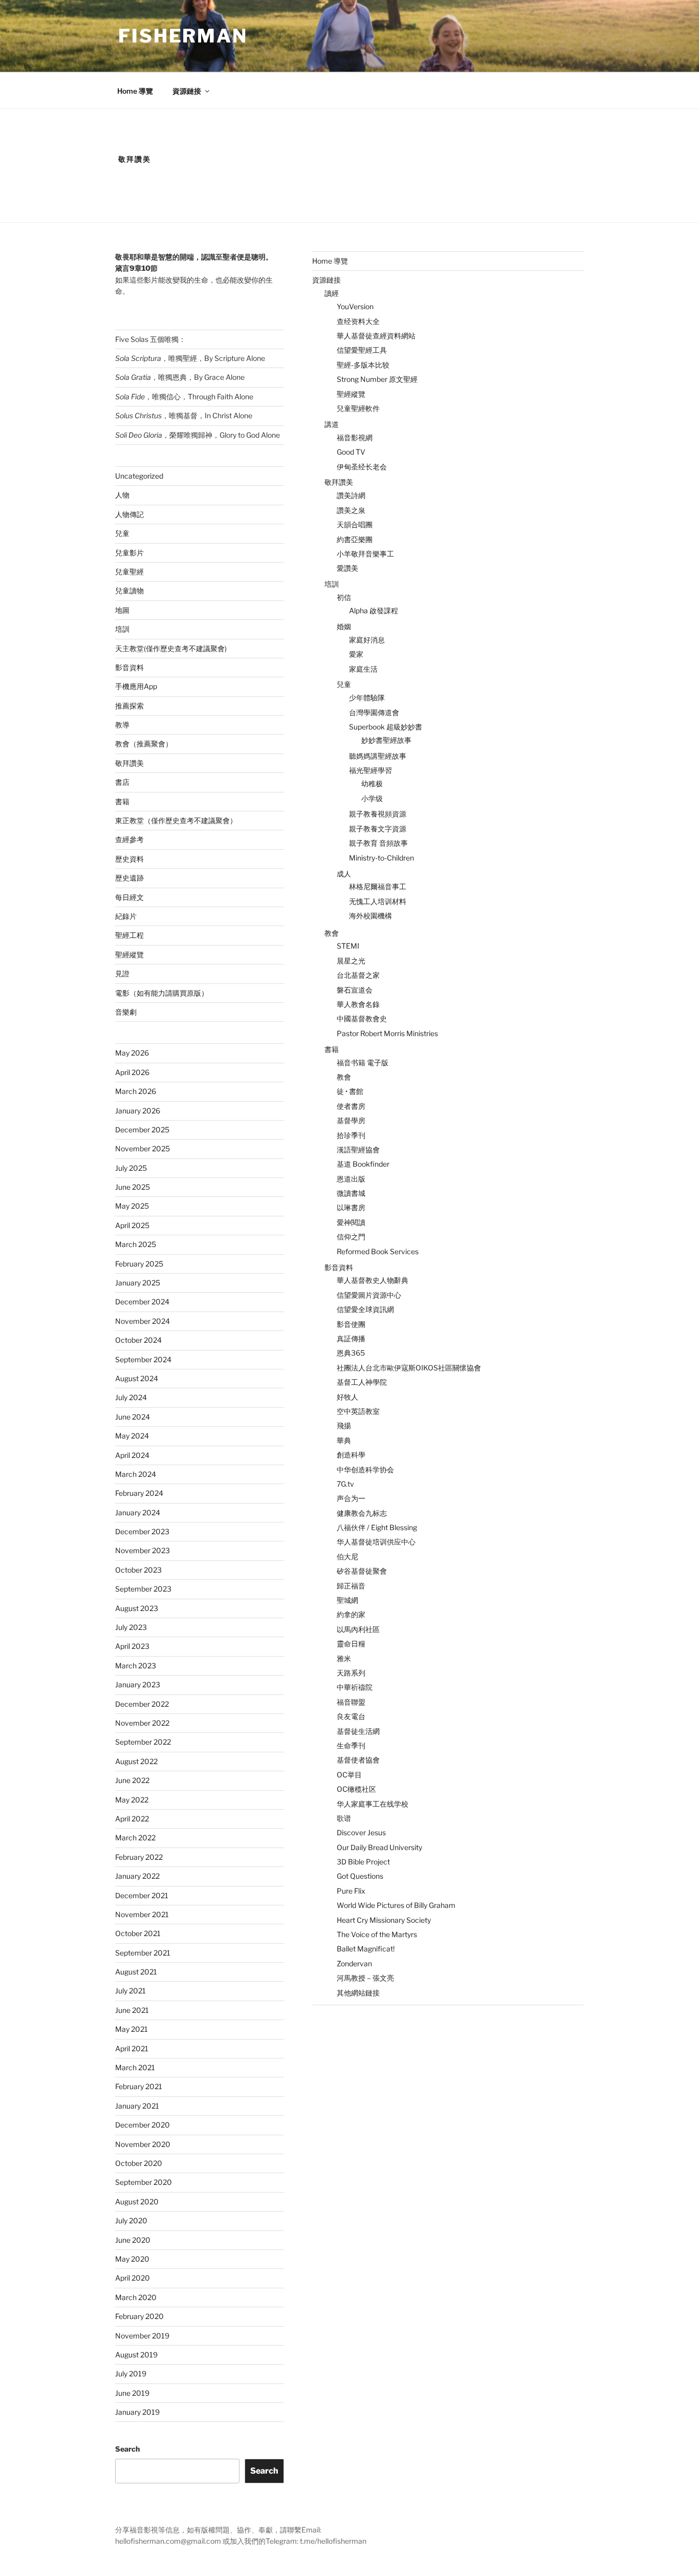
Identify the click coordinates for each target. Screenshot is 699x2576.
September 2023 (143, 1589)
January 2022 (137, 1876)
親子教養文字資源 (378, 829)
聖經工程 (129, 935)
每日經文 (129, 897)
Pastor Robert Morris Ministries (387, 1033)
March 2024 (136, 1474)
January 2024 (138, 1512)
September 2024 (143, 1359)
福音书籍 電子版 (363, 1062)
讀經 (332, 293)
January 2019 (137, 2412)
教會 (332, 933)
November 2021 (142, 1914)
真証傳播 (351, 1338)
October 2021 (138, 1933)
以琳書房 (351, 1207)
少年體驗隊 (367, 697)
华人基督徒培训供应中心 (376, 1542)
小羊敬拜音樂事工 (365, 554)
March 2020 (136, 2297)
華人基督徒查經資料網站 (376, 336)
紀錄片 (126, 916)
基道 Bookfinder (363, 1164)
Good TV (351, 452)
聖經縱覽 (129, 954)
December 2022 (142, 1704)
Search (127, 2449)
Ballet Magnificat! (366, 1949)
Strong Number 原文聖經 (377, 379)
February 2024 (139, 1493)
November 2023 (143, 1550)
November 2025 (143, 1149)
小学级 (372, 798)
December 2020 (143, 2125)
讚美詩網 (351, 495)
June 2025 (133, 1187)
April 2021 (132, 2048)
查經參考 (129, 839)
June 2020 (133, 2240)
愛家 (356, 654)
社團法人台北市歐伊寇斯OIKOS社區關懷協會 (409, 1368)
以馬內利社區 (358, 1629)
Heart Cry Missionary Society (384, 1920)
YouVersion (355, 306)
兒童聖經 (129, 572)
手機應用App (136, 686)
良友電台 (351, 1716)
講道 (332, 424)
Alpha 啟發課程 (374, 610)
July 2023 (131, 1627)
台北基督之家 (358, 975)
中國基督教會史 (362, 1018)
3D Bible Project (363, 1862)
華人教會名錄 (358, 1004)
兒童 (122, 533)
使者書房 (351, 1106)
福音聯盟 (351, 1702)
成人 (344, 874)
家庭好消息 (367, 640)
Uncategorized (139, 476)
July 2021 (130, 1991)
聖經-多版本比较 (363, 365)
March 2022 (135, 1838)
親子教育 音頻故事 (378, 843)
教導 (122, 725)
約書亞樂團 (355, 539)
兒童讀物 (129, 591)
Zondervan (354, 1963)
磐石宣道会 (355, 990)
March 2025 (136, 1244)
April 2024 (132, 1455)
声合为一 (351, 1498)
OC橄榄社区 (356, 1789)
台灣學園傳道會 (374, 712)
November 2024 (143, 1321)
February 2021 (139, 2086)
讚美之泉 (351, 510)
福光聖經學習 (370, 770)
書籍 (122, 801)
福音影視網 (355, 437)
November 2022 (142, 1723)
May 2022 (132, 1800)
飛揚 (344, 1425)
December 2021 (142, 1895)
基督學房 (351, 1120)
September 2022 (143, 1742)
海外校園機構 (370, 916)
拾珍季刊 (351, 1135)
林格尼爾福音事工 (378, 886)
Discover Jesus (361, 1832)
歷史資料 (129, 859)
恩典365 (351, 1353)
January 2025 (138, 1283)
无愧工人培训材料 (378, 901)
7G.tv (345, 1484)
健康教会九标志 (362, 1513)
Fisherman (183, 36)
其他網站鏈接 (358, 1993)
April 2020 (133, 2278)
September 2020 (144, 2182)
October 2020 (139, 2163)
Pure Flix (351, 1891)
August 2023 (137, 1608)
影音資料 (129, 667)
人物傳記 (129, 514)
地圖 (122, 610)
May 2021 (132, 2029)
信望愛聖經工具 (362, 350)
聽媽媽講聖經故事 (378, 756)
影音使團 (351, 1324)
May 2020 (132, 2259)
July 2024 (131, 1397)
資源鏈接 (187, 91)
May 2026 (132, 1053)
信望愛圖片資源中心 (369, 1295)
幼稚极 (372, 783)
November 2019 (142, 2336)
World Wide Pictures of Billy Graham (396, 1905)
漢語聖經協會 (358, 1150)
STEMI (348, 946)
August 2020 (137, 2202)
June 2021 (132, 2010)
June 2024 (133, 1417)
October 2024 (138, 1340)
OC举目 (349, 1775)
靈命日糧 (351, 1644)
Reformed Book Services (378, 1251)
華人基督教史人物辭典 (373, 1280)
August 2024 (137, 1378)
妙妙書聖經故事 (386, 740)
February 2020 (139, 2316)
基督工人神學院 (362, 1382)
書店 (122, 782)
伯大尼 (347, 1557)
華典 (344, 1440)
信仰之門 (351, 1237)
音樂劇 (126, 1012)
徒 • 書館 (350, 1091)
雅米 (344, 1658)
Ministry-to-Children (381, 858)
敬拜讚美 (129, 763)
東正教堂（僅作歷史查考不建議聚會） (176, 820)
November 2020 (143, 2144)
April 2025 (132, 1225)
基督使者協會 (358, 1760)
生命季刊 (351, 1745)
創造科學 (351, 1455)
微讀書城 (351, 1193)
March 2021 (135, 2067)
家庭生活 (363, 669)
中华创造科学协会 (365, 1469)
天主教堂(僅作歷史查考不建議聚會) (171, 648)
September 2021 (143, 1953)
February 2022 (139, 1857)
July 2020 (131, 2220)
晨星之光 (351, 961)
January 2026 (138, 1111)
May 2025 (132, 1206)
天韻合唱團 (355, 524)
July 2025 (131, 1168)
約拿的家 (351, 1614)
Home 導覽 (135, 91)
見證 (122, 973)
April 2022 (132, 1819)
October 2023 (138, 1570)
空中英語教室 (358, 1411)
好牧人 (347, 1397)
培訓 (122, 629)
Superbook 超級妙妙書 (386, 727)
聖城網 (347, 1600)
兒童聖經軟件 (358, 408)
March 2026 (136, 1091)
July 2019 (131, 2374)
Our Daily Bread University (379, 1847)
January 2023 (138, 1684)
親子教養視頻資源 (378, 814)
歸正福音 (351, 1586)
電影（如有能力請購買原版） (162, 993)
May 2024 (132, 1436)
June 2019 (132, 2393)
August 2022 (136, 1761)
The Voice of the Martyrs (377, 1934)
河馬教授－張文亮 (365, 1978)
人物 (122, 495)
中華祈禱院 (355, 1687)
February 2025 (139, 1264)
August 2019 (136, 2355)
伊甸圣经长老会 (362, 467)
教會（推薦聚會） (144, 744)
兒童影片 (129, 553)
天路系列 (351, 1673)
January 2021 (137, 2106)
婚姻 (344, 626)
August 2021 (136, 1972)
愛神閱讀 (351, 1222)
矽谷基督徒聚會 (362, 1571)
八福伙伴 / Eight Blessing (377, 1527)
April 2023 (132, 1646)
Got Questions (360, 1876)
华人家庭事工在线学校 (373, 1804)
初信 (344, 597)
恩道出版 (351, 1179)
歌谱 (344, 1818)
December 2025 (142, 1130)
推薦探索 (129, 706)
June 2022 (132, 1780)
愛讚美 (347, 568)
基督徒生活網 (358, 1731)
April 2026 (132, 1072)
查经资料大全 (358, 321)
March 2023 (136, 1666)
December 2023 (142, 1531)
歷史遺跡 (129, 878)
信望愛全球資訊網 (365, 1309)
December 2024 (142, 1302)
